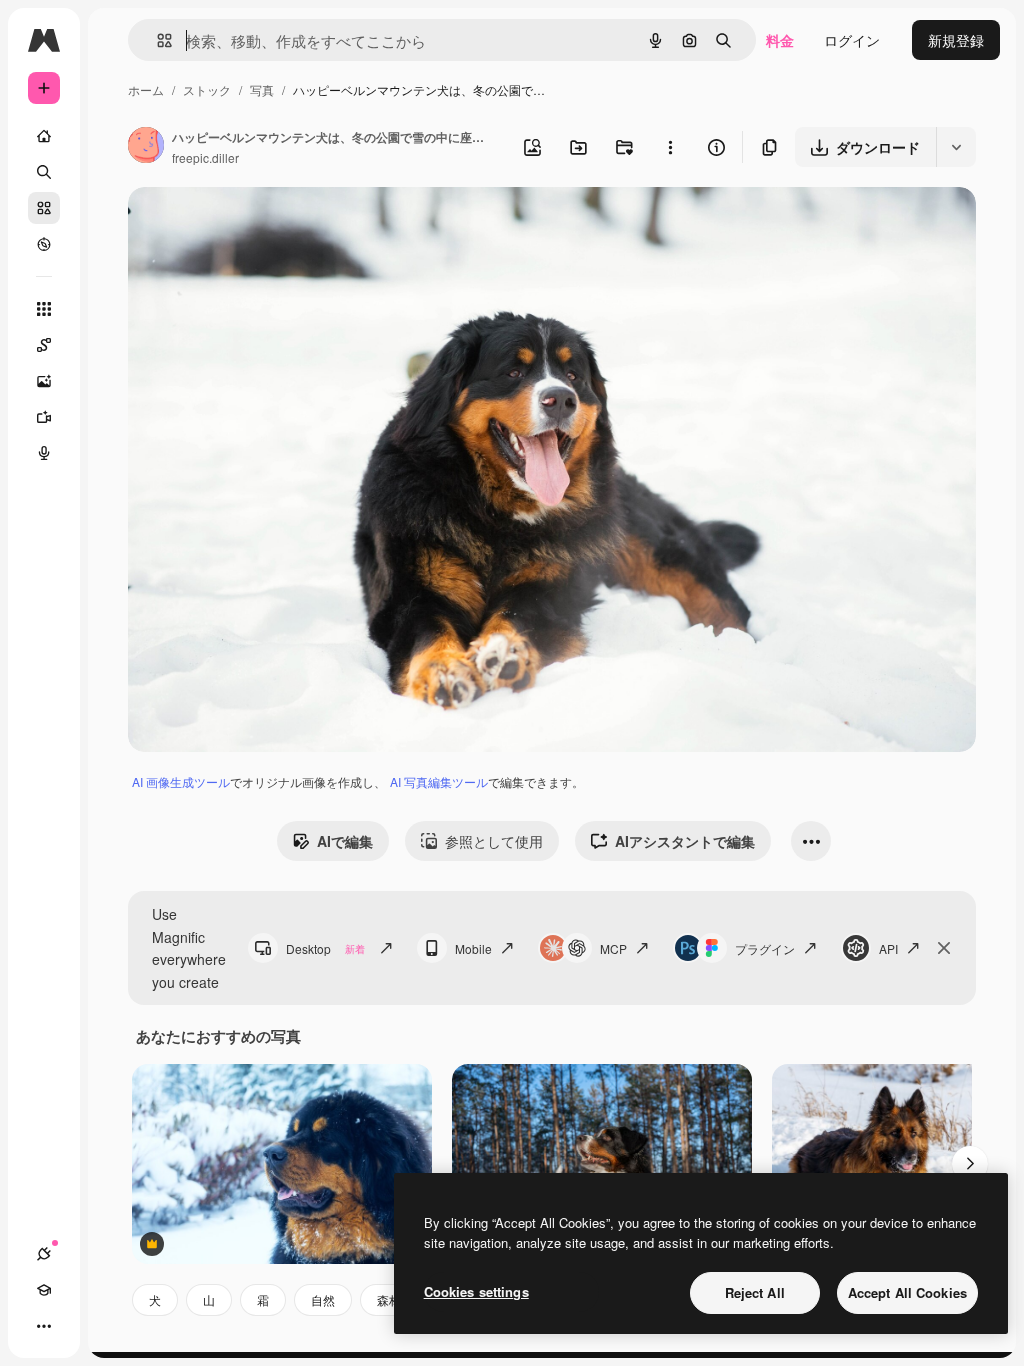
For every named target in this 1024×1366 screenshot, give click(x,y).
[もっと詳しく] (44, 244)
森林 (389, 1299)
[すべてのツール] (44, 309)
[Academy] (44, 1290)
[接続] (44, 1254)
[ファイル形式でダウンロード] (956, 147)
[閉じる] (944, 948)
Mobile (473, 948)
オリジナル (265, 225)
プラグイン (765, 948)
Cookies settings (476, 1291)
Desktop (325, 948)
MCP (613, 948)
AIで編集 (345, 841)
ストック (207, 89)
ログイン (852, 40)
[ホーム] (44, 136)
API (888, 948)
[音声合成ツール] (44, 453)
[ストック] (44, 208)
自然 (323, 1299)
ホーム (146, 89)
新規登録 (956, 40)
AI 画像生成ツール (181, 781)
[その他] (44, 1326)
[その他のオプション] (670, 147)
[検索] (44, 172)
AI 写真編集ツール (439, 781)
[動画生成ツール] (44, 417)
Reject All (755, 1292)
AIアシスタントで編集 (685, 841)
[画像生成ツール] (44, 381)
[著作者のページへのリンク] (146, 147)
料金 (780, 40)
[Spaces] (44, 345)
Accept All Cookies (907, 1292)
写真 (262, 89)
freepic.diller (205, 157)
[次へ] (970, 1164)
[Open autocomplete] (156, 40)
